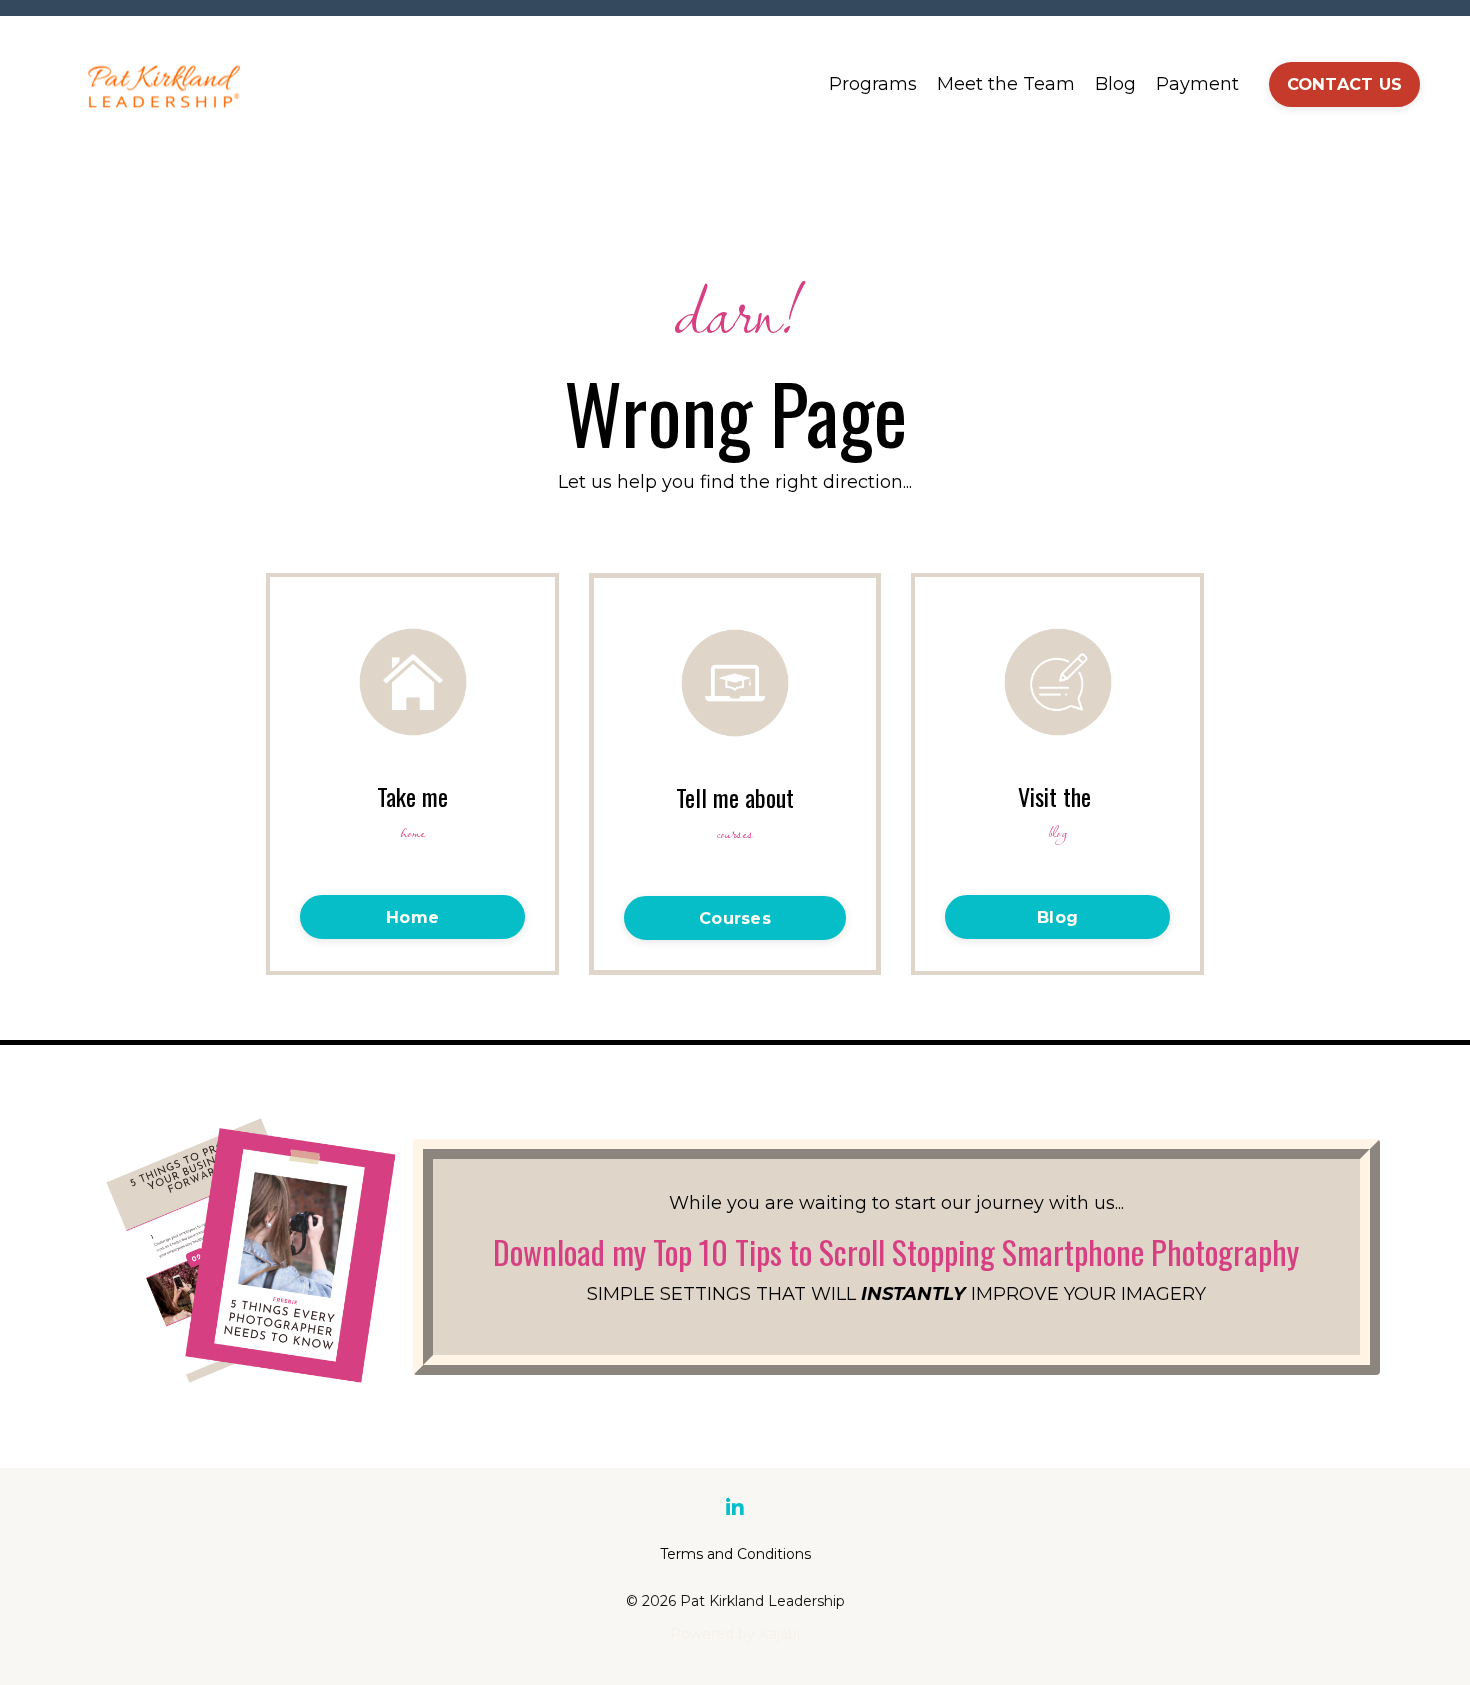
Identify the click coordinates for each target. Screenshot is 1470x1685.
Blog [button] (1057, 917)
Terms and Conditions (735, 1554)
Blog (1115, 84)
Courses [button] (735, 918)
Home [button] (412, 917)
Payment (1197, 84)
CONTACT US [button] (1345, 84)
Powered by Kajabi (735, 1634)
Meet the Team (1006, 84)
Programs (873, 84)
